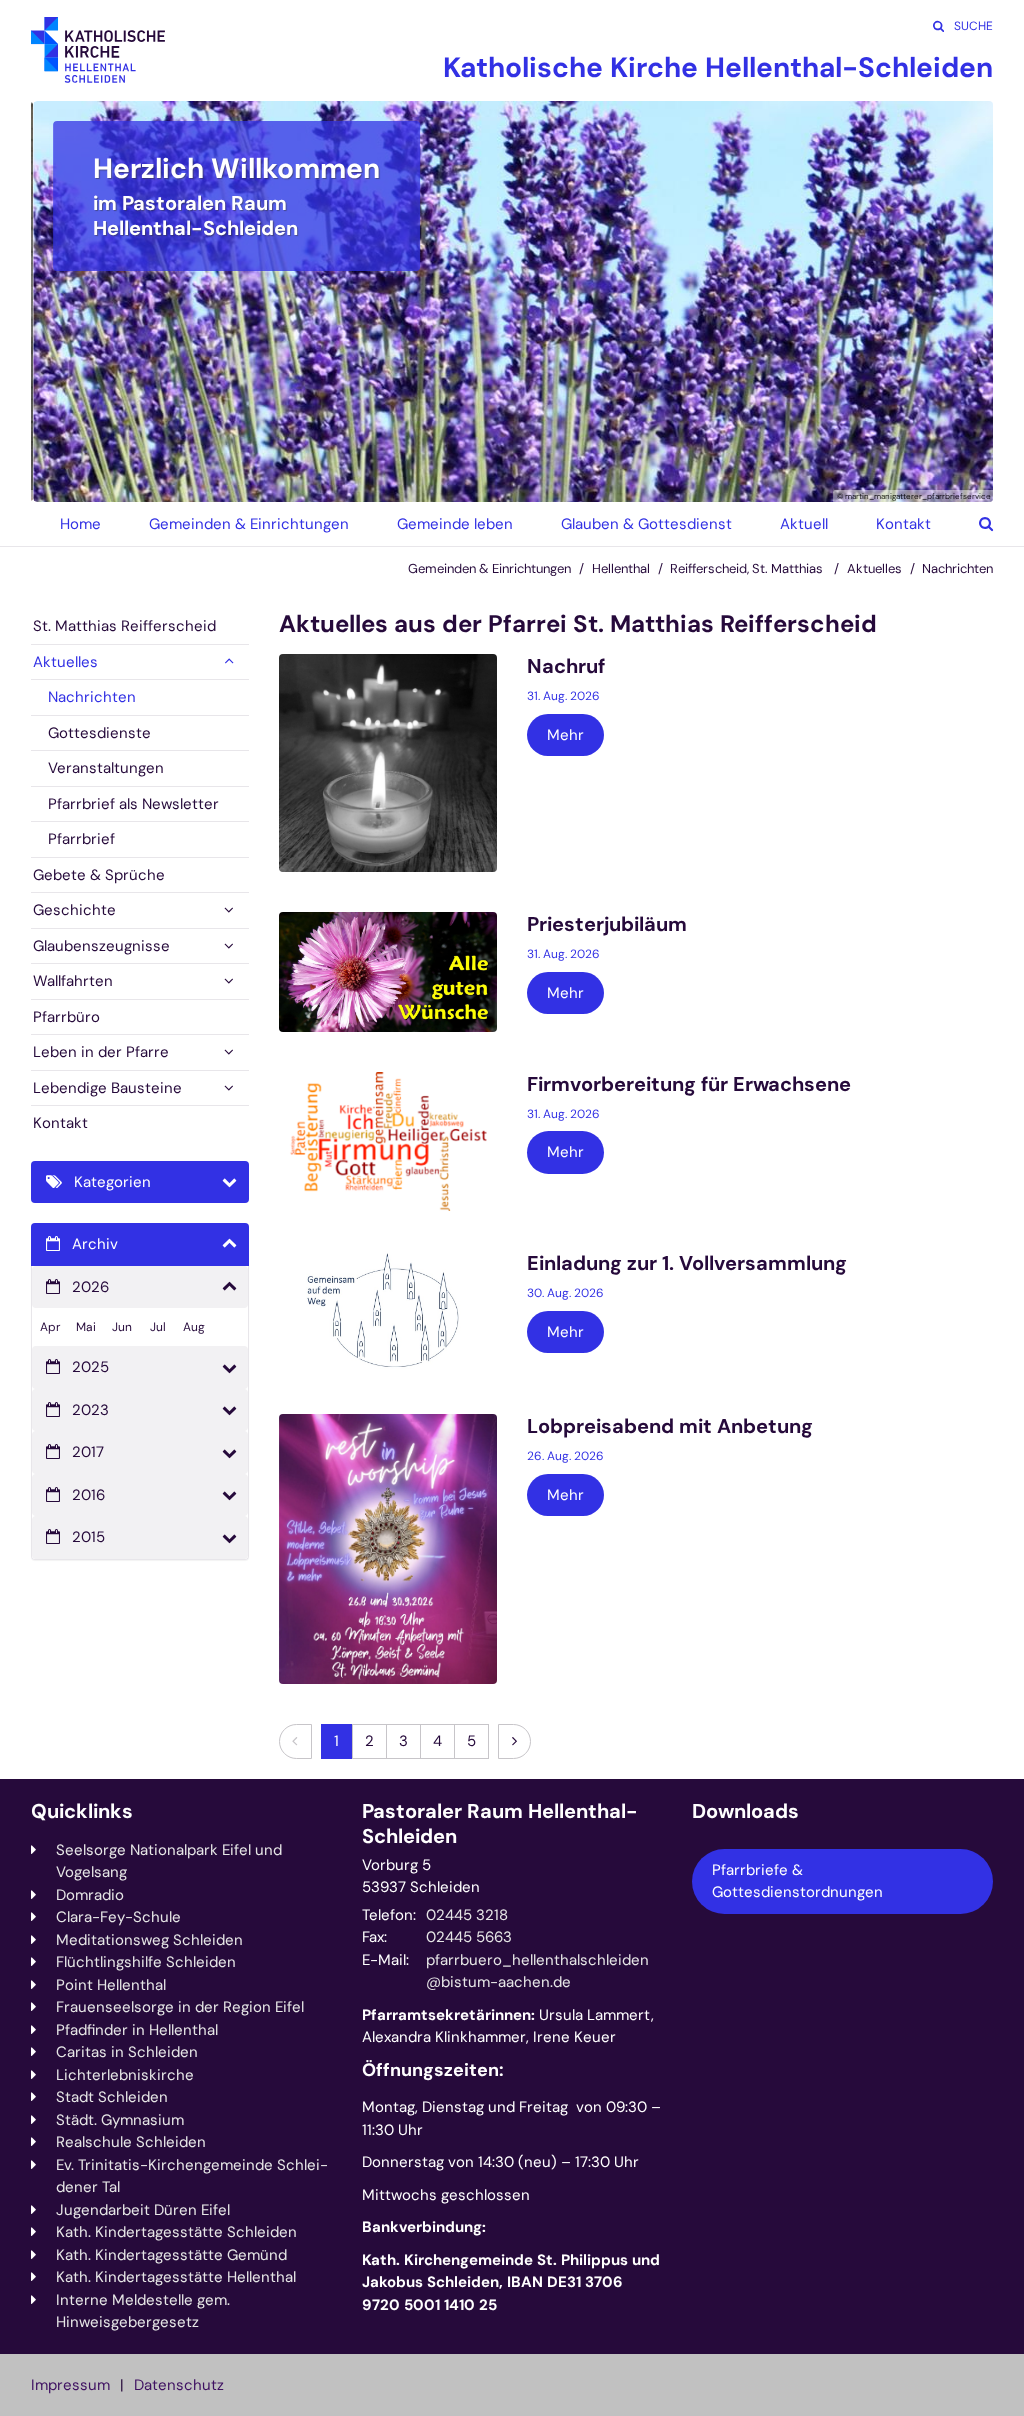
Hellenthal (621, 568)
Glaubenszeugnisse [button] (101, 946)
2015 (88, 1537)
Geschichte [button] (74, 910)
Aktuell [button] (804, 524)
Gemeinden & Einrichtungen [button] (249, 524)
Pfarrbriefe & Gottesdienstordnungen (797, 1881)
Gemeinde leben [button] (455, 524)
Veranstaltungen (106, 768)
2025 (90, 1367)
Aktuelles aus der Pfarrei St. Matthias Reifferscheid (578, 624)
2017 (88, 1452)
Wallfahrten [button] (73, 981)
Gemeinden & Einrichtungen (489, 568)
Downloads (745, 1811)
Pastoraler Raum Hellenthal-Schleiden (500, 1824)
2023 (90, 1410)
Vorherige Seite (71, 301)
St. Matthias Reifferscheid (124, 626)
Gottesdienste (99, 733)
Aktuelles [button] (65, 662)
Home (80, 524)
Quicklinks (82, 1811)
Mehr (565, 735)
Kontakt (60, 1123)
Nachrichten (957, 568)
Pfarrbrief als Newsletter (133, 804)
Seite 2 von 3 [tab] (512, 482)
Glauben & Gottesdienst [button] (646, 524)
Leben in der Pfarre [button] (101, 1052)
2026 (90, 1287)
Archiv (95, 1244)
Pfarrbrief (81, 839)
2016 (88, 1495)
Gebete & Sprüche (99, 875)
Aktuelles (874, 568)
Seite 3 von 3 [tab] (547, 482)
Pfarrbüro (66, 1017)
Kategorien (112, 1182)
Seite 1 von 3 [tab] (477, 482)
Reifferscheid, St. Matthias (748, 568)
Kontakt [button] (903, 524)
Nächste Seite (953, 301)
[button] (971, 524)
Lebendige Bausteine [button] (107, 1088)
